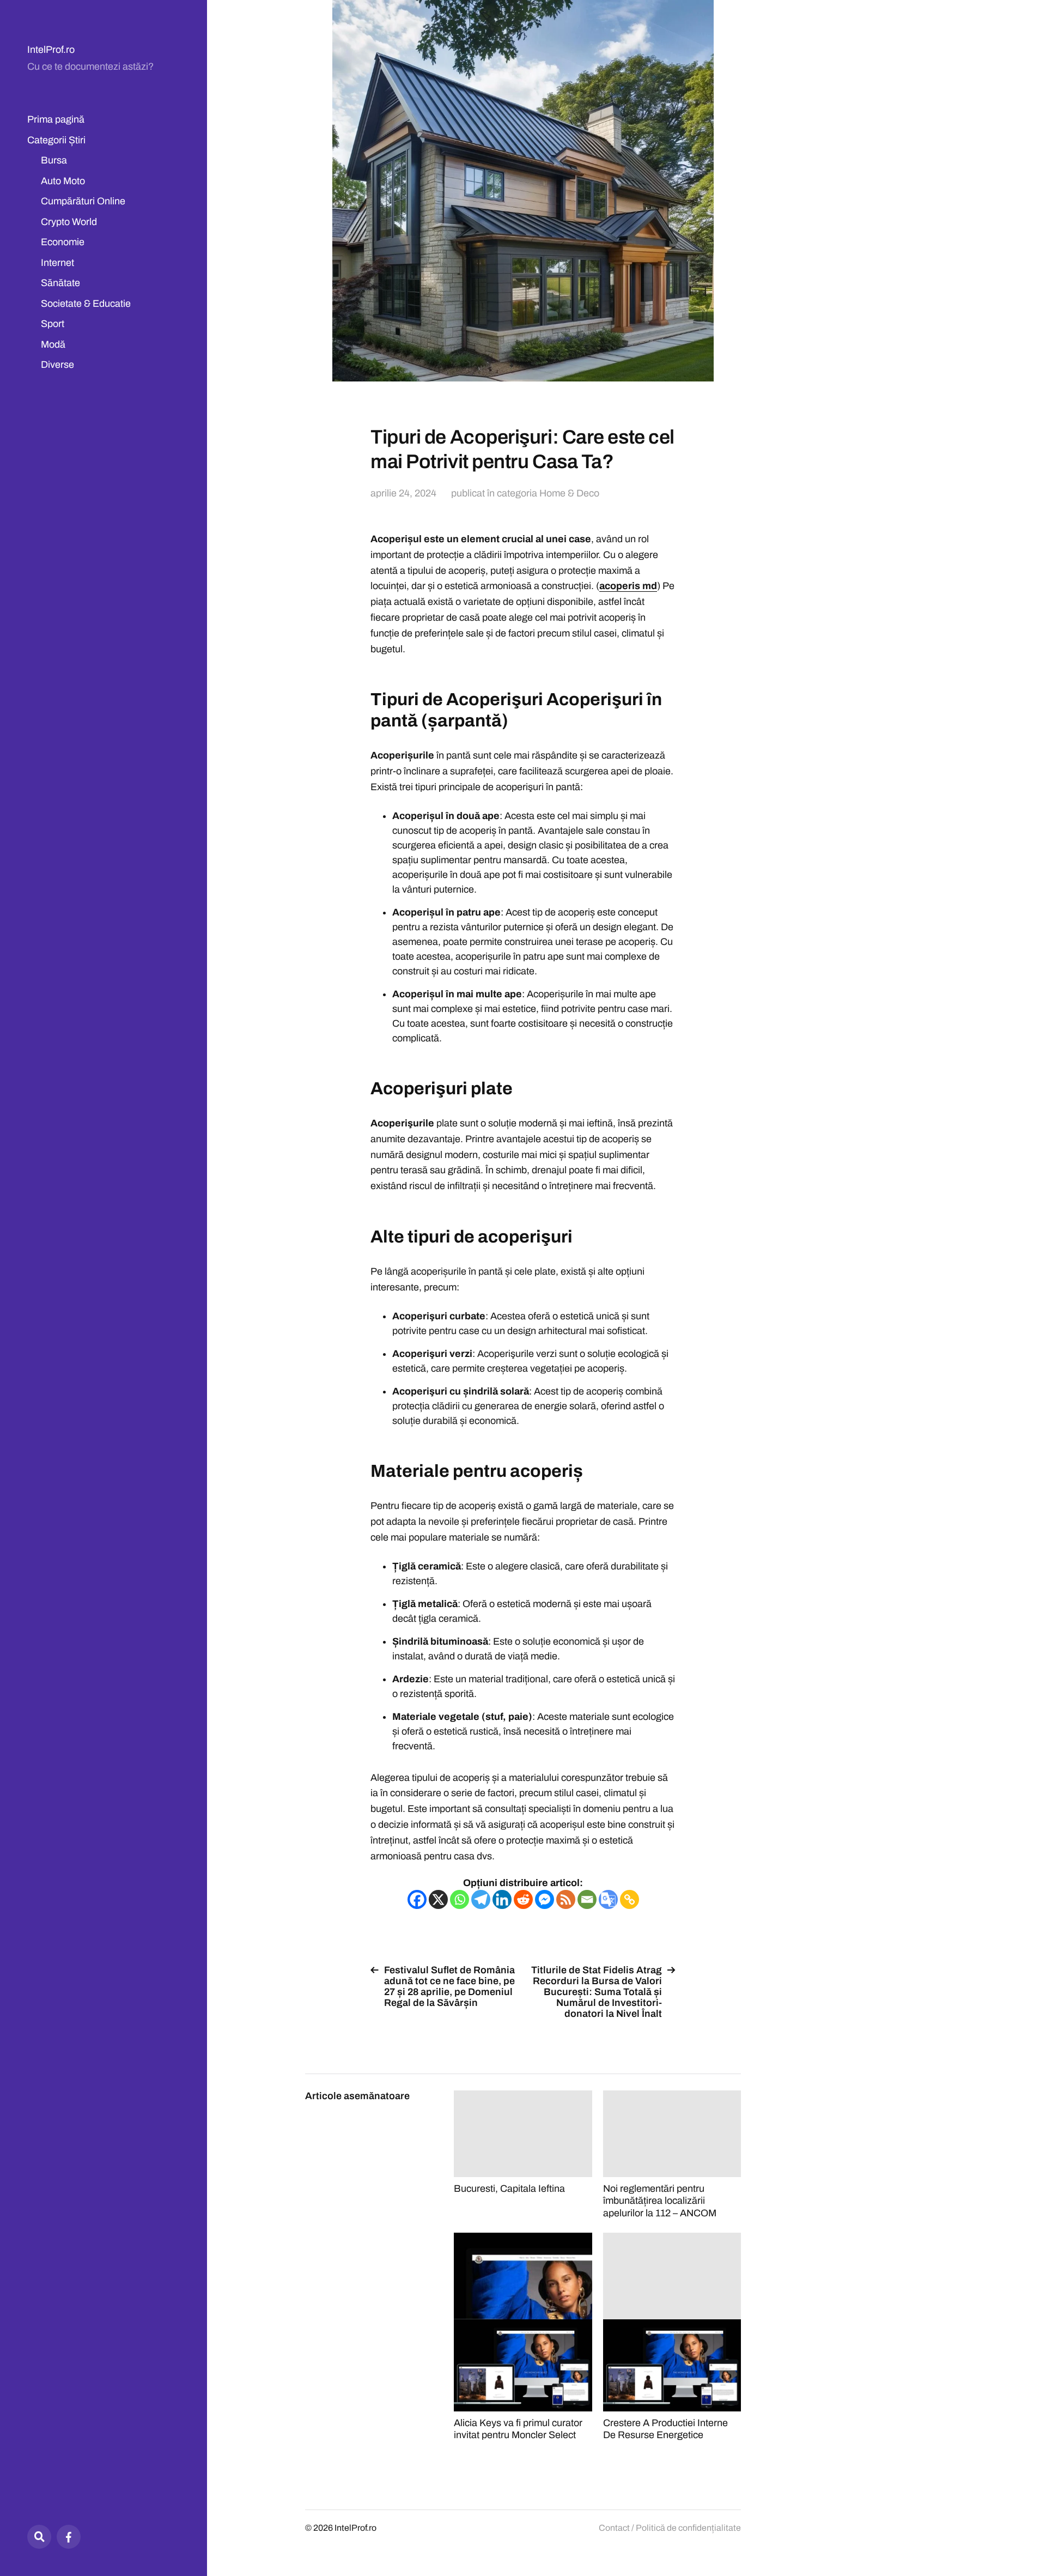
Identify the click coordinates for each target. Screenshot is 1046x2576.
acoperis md (628, 586)
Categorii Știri (56, 140)
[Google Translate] (608, 1899)
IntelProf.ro (51, 50)
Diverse (57, 365)
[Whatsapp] (460, 1899)
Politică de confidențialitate (688, 2528)
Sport (53, 324)
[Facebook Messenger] (545, 1899)
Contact (614, 2528)
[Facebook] (69, 2537)
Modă (53, 344)
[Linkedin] (502, 1899)
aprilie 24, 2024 (403, 493)
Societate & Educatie (86, 304)
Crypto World (69, 222)
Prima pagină (56, 119)
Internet (57, 263)
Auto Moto (63, 181)
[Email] (587, 1899)
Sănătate (60, 283)
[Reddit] (523, 1899)
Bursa (54, 160)
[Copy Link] (630, 1899)
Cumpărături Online (83, 201)
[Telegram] (481, 1899)
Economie (63, 242)
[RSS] (566, 1899)
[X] (438, 1899)
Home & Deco (569, 493)
